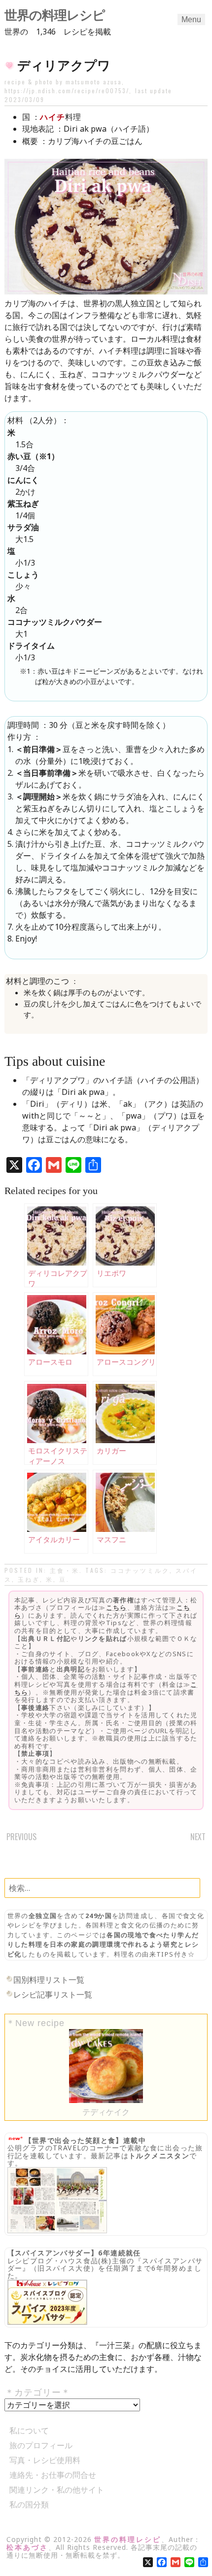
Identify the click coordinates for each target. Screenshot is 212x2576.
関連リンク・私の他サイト (57, 2490)
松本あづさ (27, 2547)
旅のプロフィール (41, 2445)
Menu (191, 19)
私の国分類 (29, 2504)
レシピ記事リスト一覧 (53, 1995)
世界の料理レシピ (55, 15)
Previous (21, 1837)
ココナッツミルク (140, 1570)
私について (29, 2431)
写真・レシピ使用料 (45, 2460)
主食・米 (65, 1570)
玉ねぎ (29, 1579)
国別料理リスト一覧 (49, 1980)
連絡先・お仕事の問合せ (53, 2475)
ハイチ (53, 117)
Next (198, 1837)
